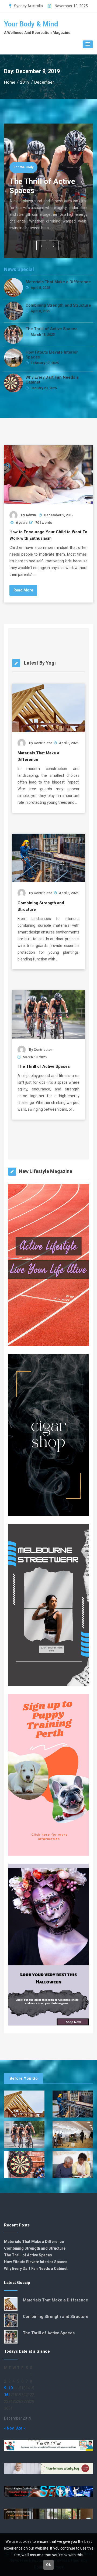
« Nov (9, 2428)
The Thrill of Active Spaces (51, 329)
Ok (48, 2565)
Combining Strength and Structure (58, 305)
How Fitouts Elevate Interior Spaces (52, 355)
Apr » (21, 2428)
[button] (88, 44)
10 (11, 2388)
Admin (31, 515)
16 (6, 2395)
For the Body (23, 167)
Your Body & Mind (31, 24)
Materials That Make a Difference (58, 282)
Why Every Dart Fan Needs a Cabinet (52, 380)
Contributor (43, 743)
